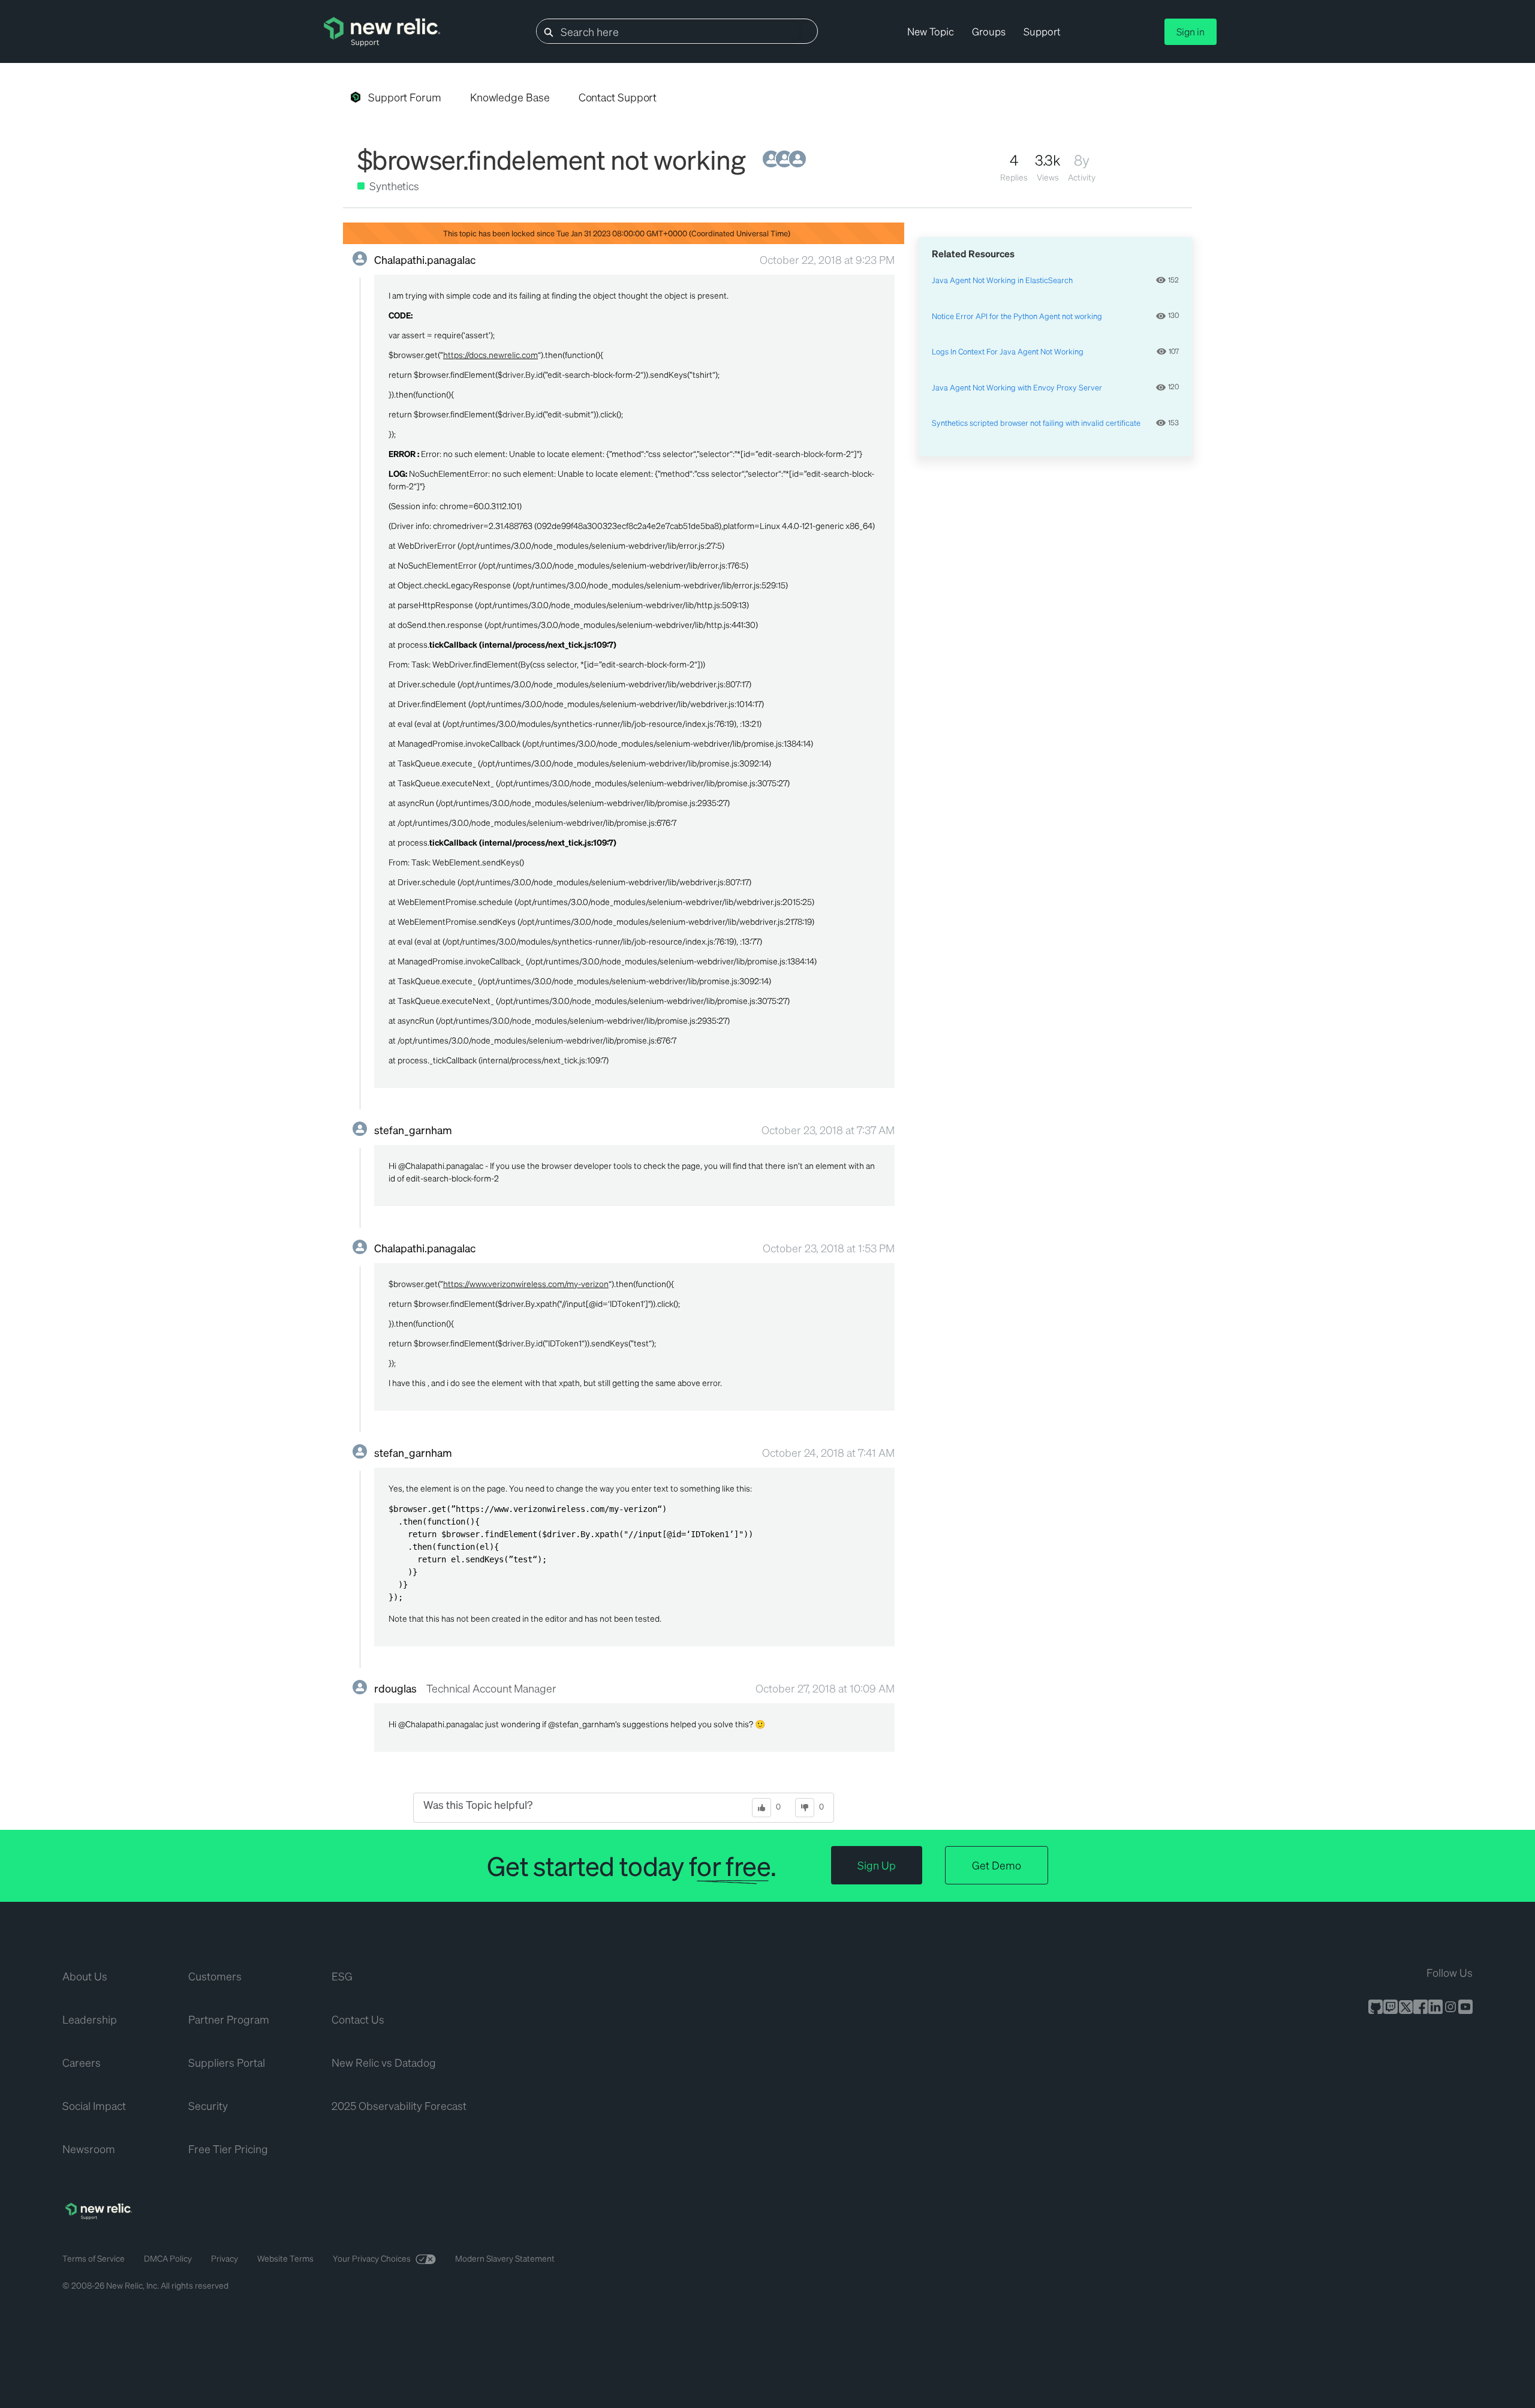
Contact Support (618, 97)
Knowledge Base (510, 97)
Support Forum (405, 97)
